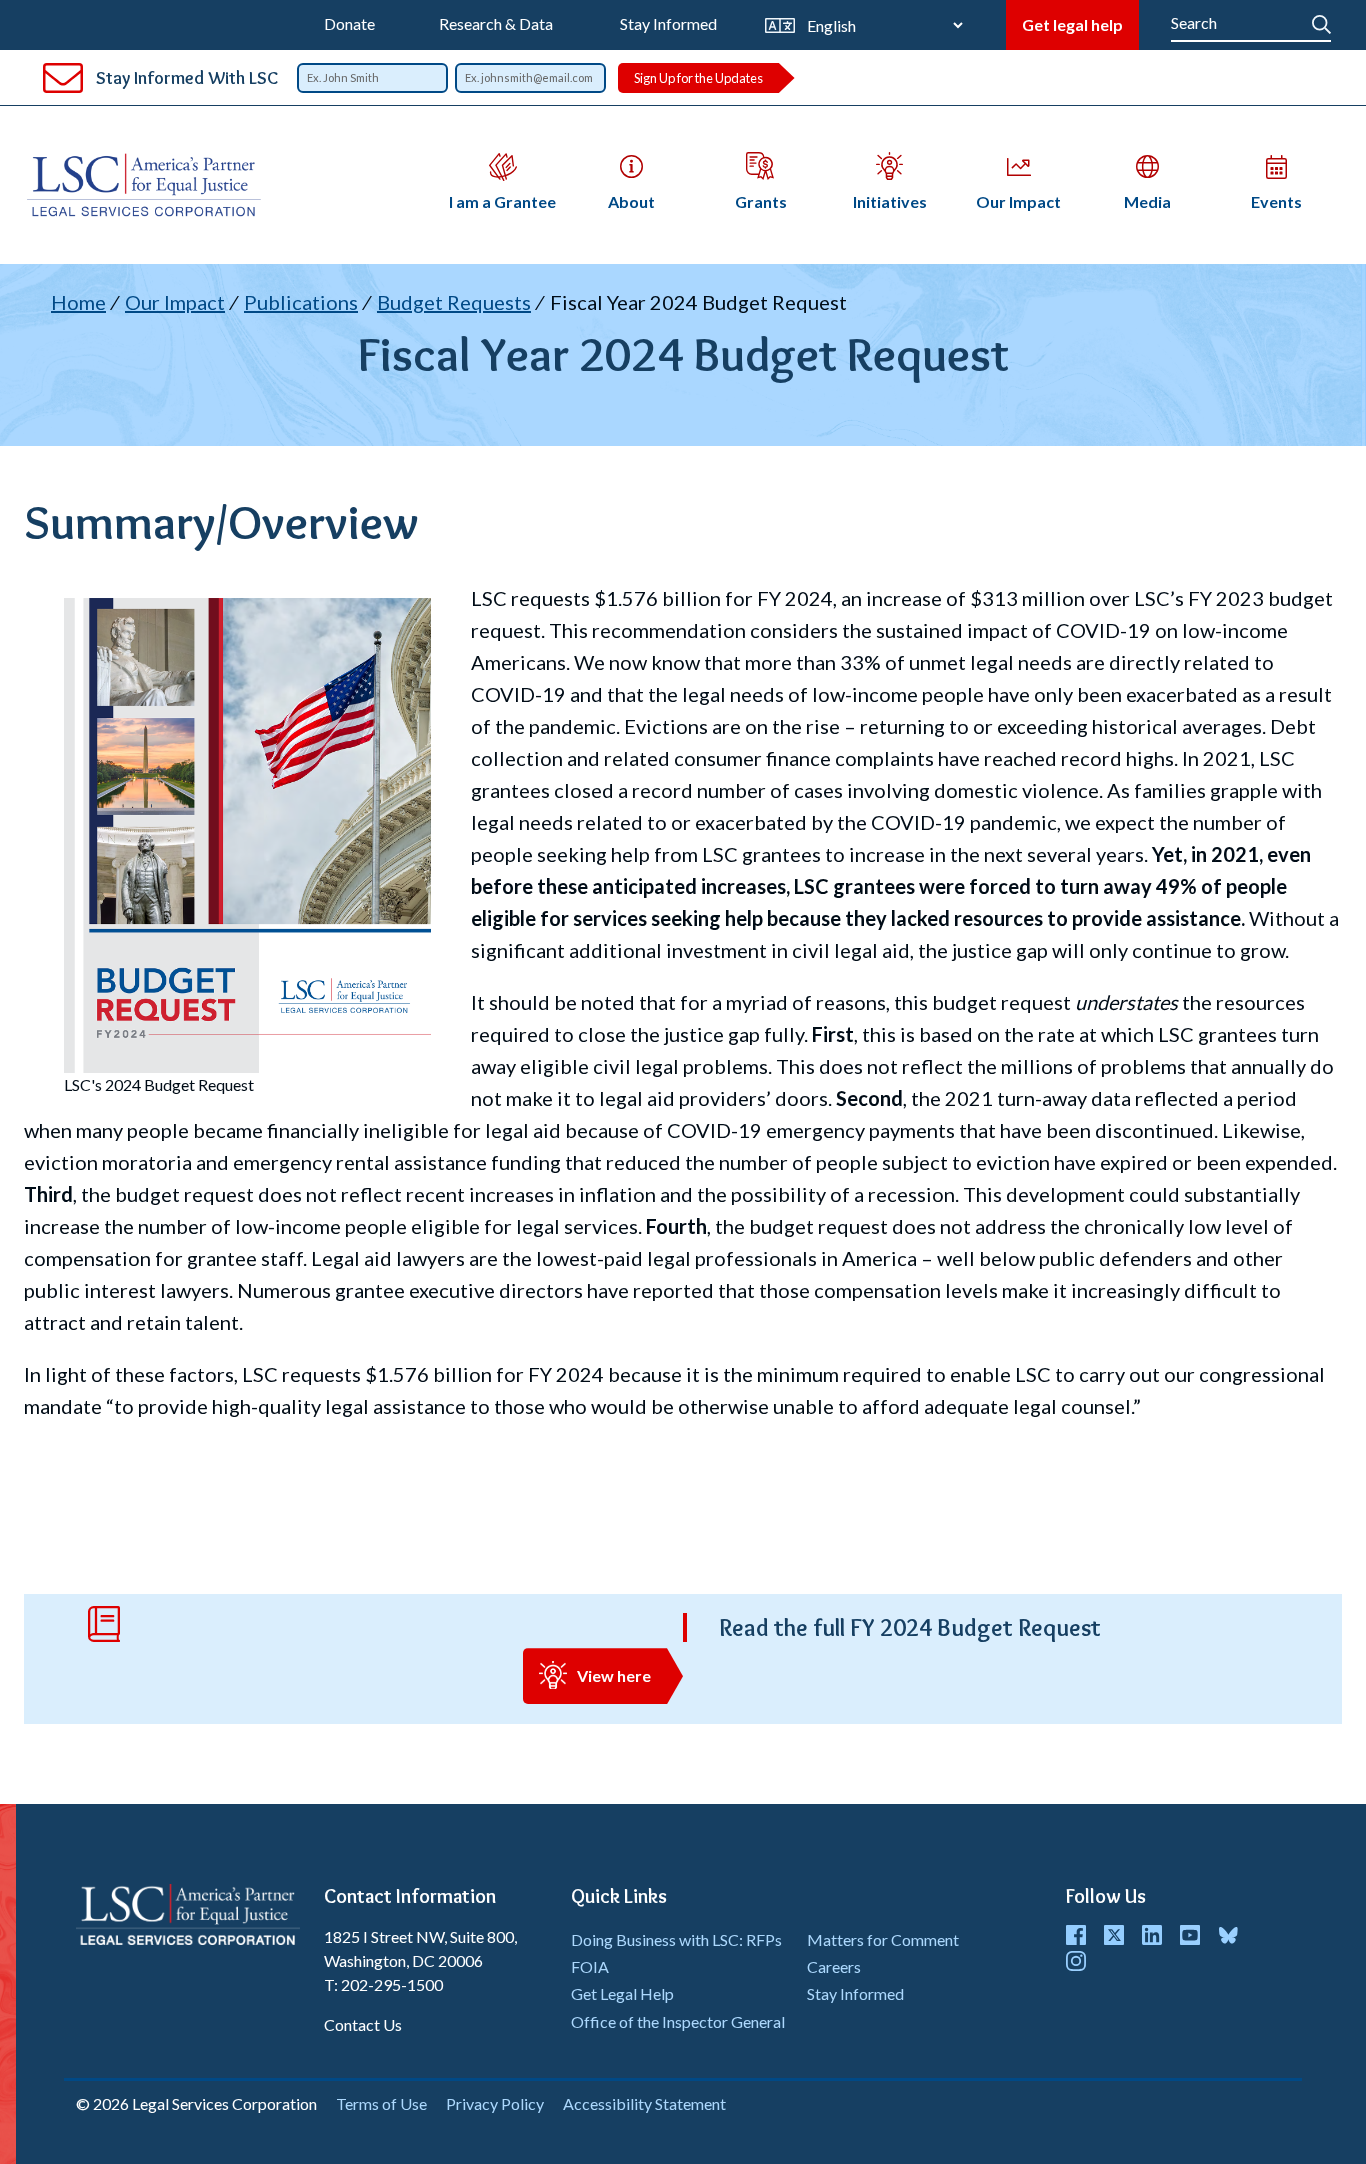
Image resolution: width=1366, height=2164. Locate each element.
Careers (834, 1966)
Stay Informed (668, 23)
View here (614, 1675)
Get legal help (1072, 24)
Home (78, 302)
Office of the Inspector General (678, 2021)
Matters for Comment (883, 1939)
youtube (1190, 1935)
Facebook (1076, 1935)
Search (1321, 20)
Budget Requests (454, 302)
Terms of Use (381, 2103)
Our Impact (175, 302)
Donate (349, 23)
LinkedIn (1152, 1935)
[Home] (152, 185)
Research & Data (496, 23)
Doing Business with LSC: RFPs (676, 1939)
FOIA (590, 1966)
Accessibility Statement (644, 2103)
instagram (1076, 1961)
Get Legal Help (622, 1993)
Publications (301, 302)
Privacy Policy (495, 2103)
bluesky (1228, 1935)
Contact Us (363, 2024)
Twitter (1114, 1935)
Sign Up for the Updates (698, 78)
